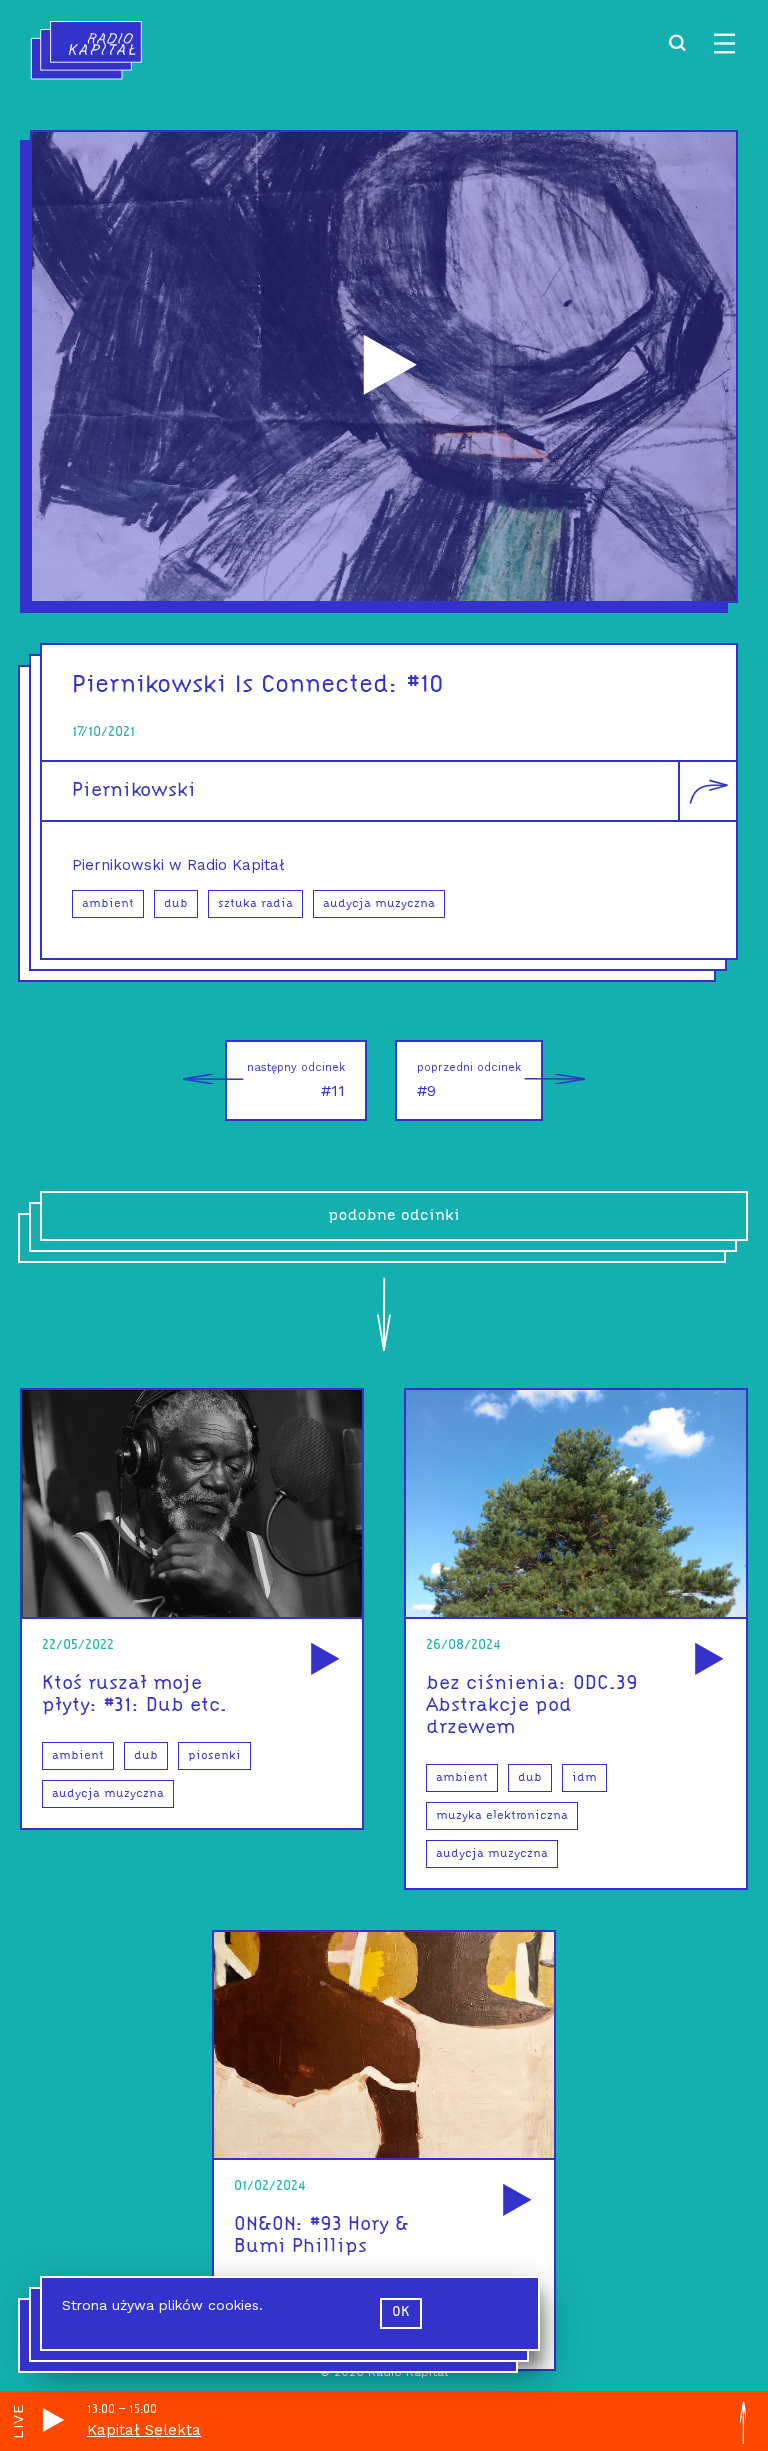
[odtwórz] (322, 1660)
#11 (296, 1080)
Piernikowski (134, 791)
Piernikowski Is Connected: (235, 685)
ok (401, 2312)
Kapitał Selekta (144, 2430)
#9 (469, 1080)
